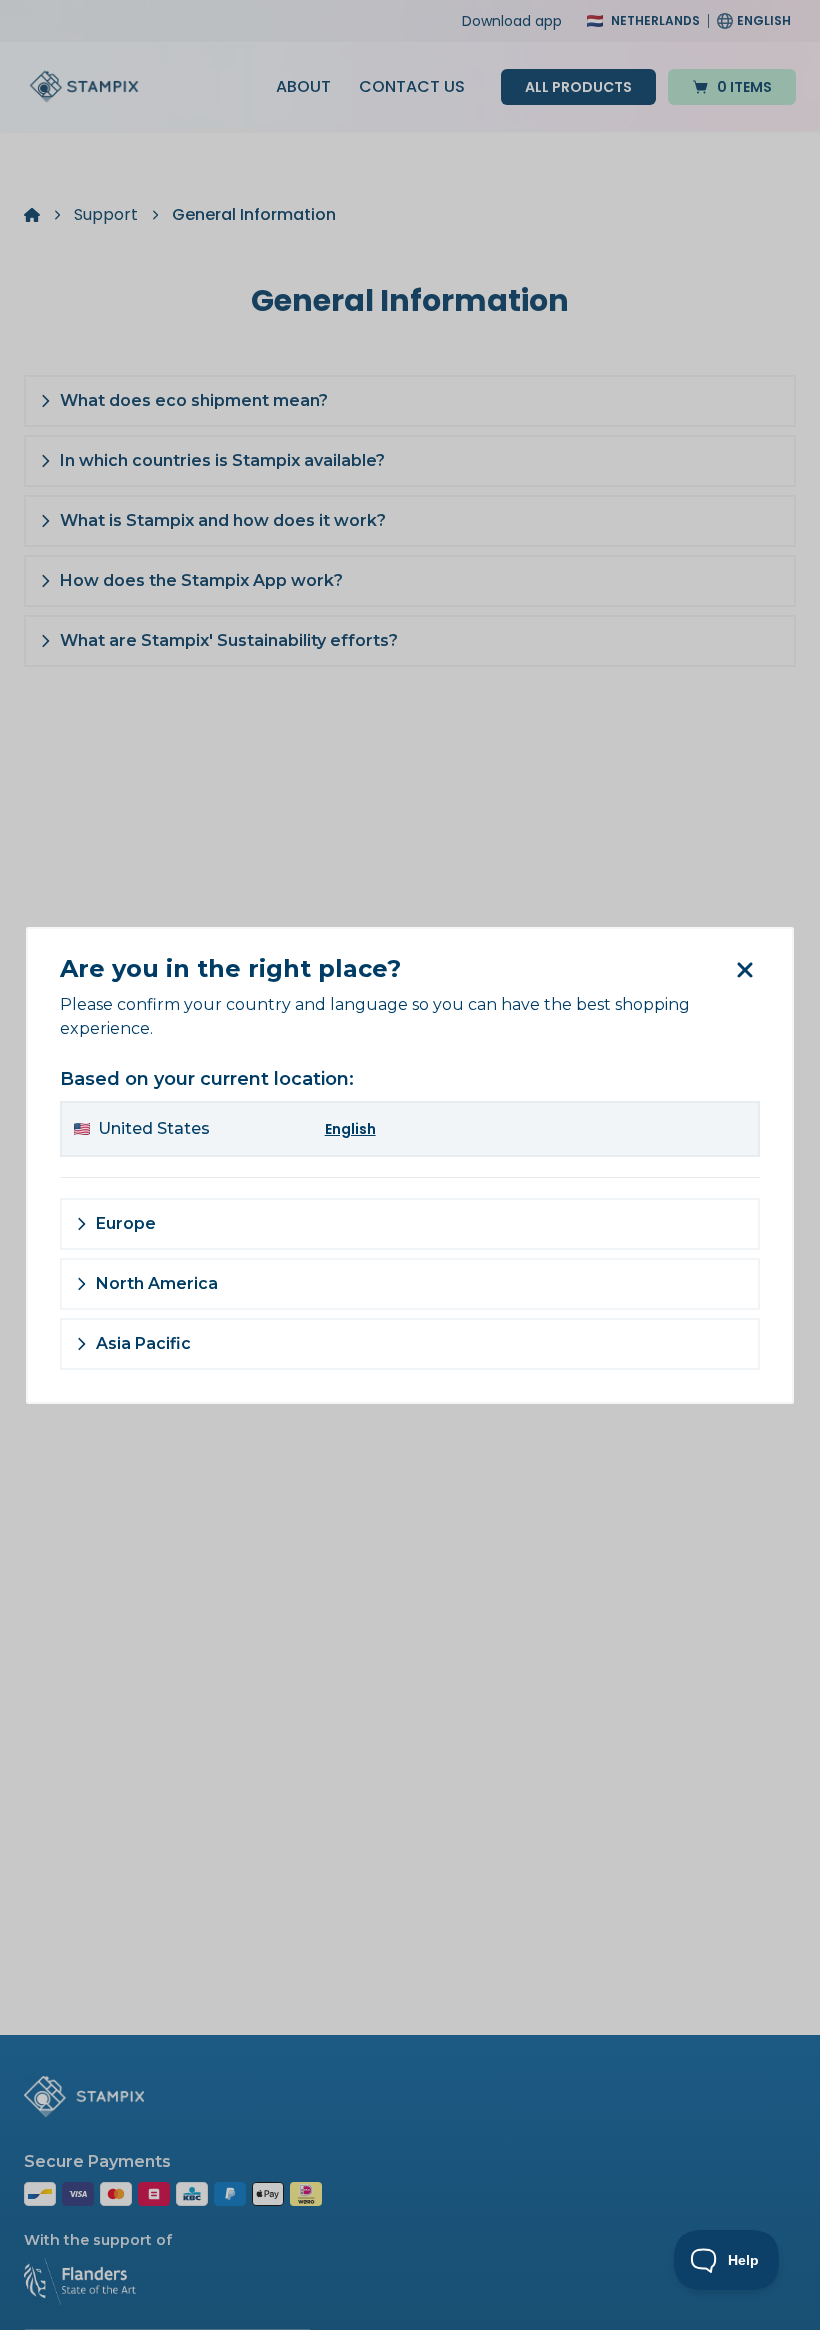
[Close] (744, 970)
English (350, 1129)
